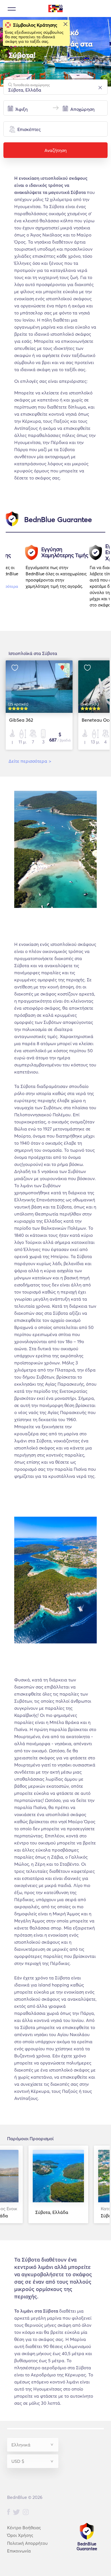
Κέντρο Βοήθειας (24, 2528)
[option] (58, 579)
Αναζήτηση (55, 150)
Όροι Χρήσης (20, 2535)
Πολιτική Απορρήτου (27, 2543)
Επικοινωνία (19, 2551)
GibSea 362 (21, 720)
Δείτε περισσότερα (30, 761)
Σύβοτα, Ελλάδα (52, 2212)
